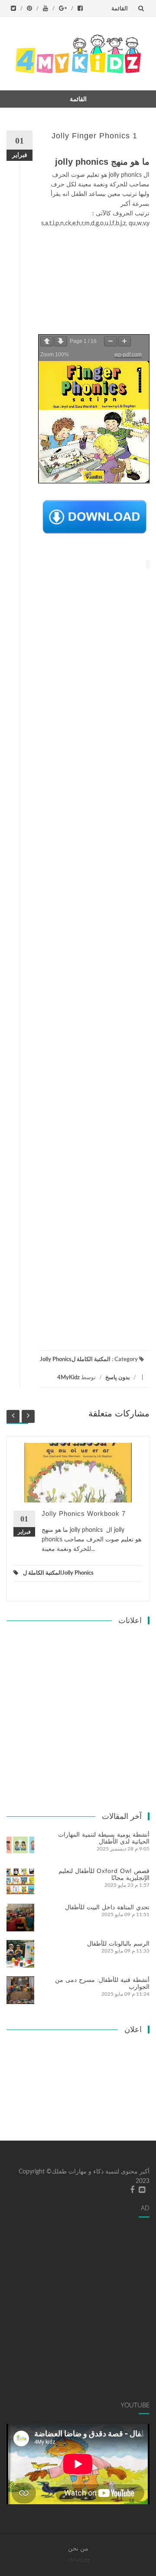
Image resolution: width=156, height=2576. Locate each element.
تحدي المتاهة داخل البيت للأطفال (107, 1907)
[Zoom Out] (110, 341)
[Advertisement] (94, 282)
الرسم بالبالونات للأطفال (118, 1943)
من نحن (78, 2549)
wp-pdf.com (128, 355)
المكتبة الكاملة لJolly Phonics (75, 1360)
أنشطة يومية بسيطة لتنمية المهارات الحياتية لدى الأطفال (104, 1838)
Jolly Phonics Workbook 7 (84, 1513)
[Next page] (61, 341)
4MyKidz (68, 1378)
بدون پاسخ (118, 1378)
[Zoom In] (124, 341)
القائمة (120, 8)
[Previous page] (47, 341)
